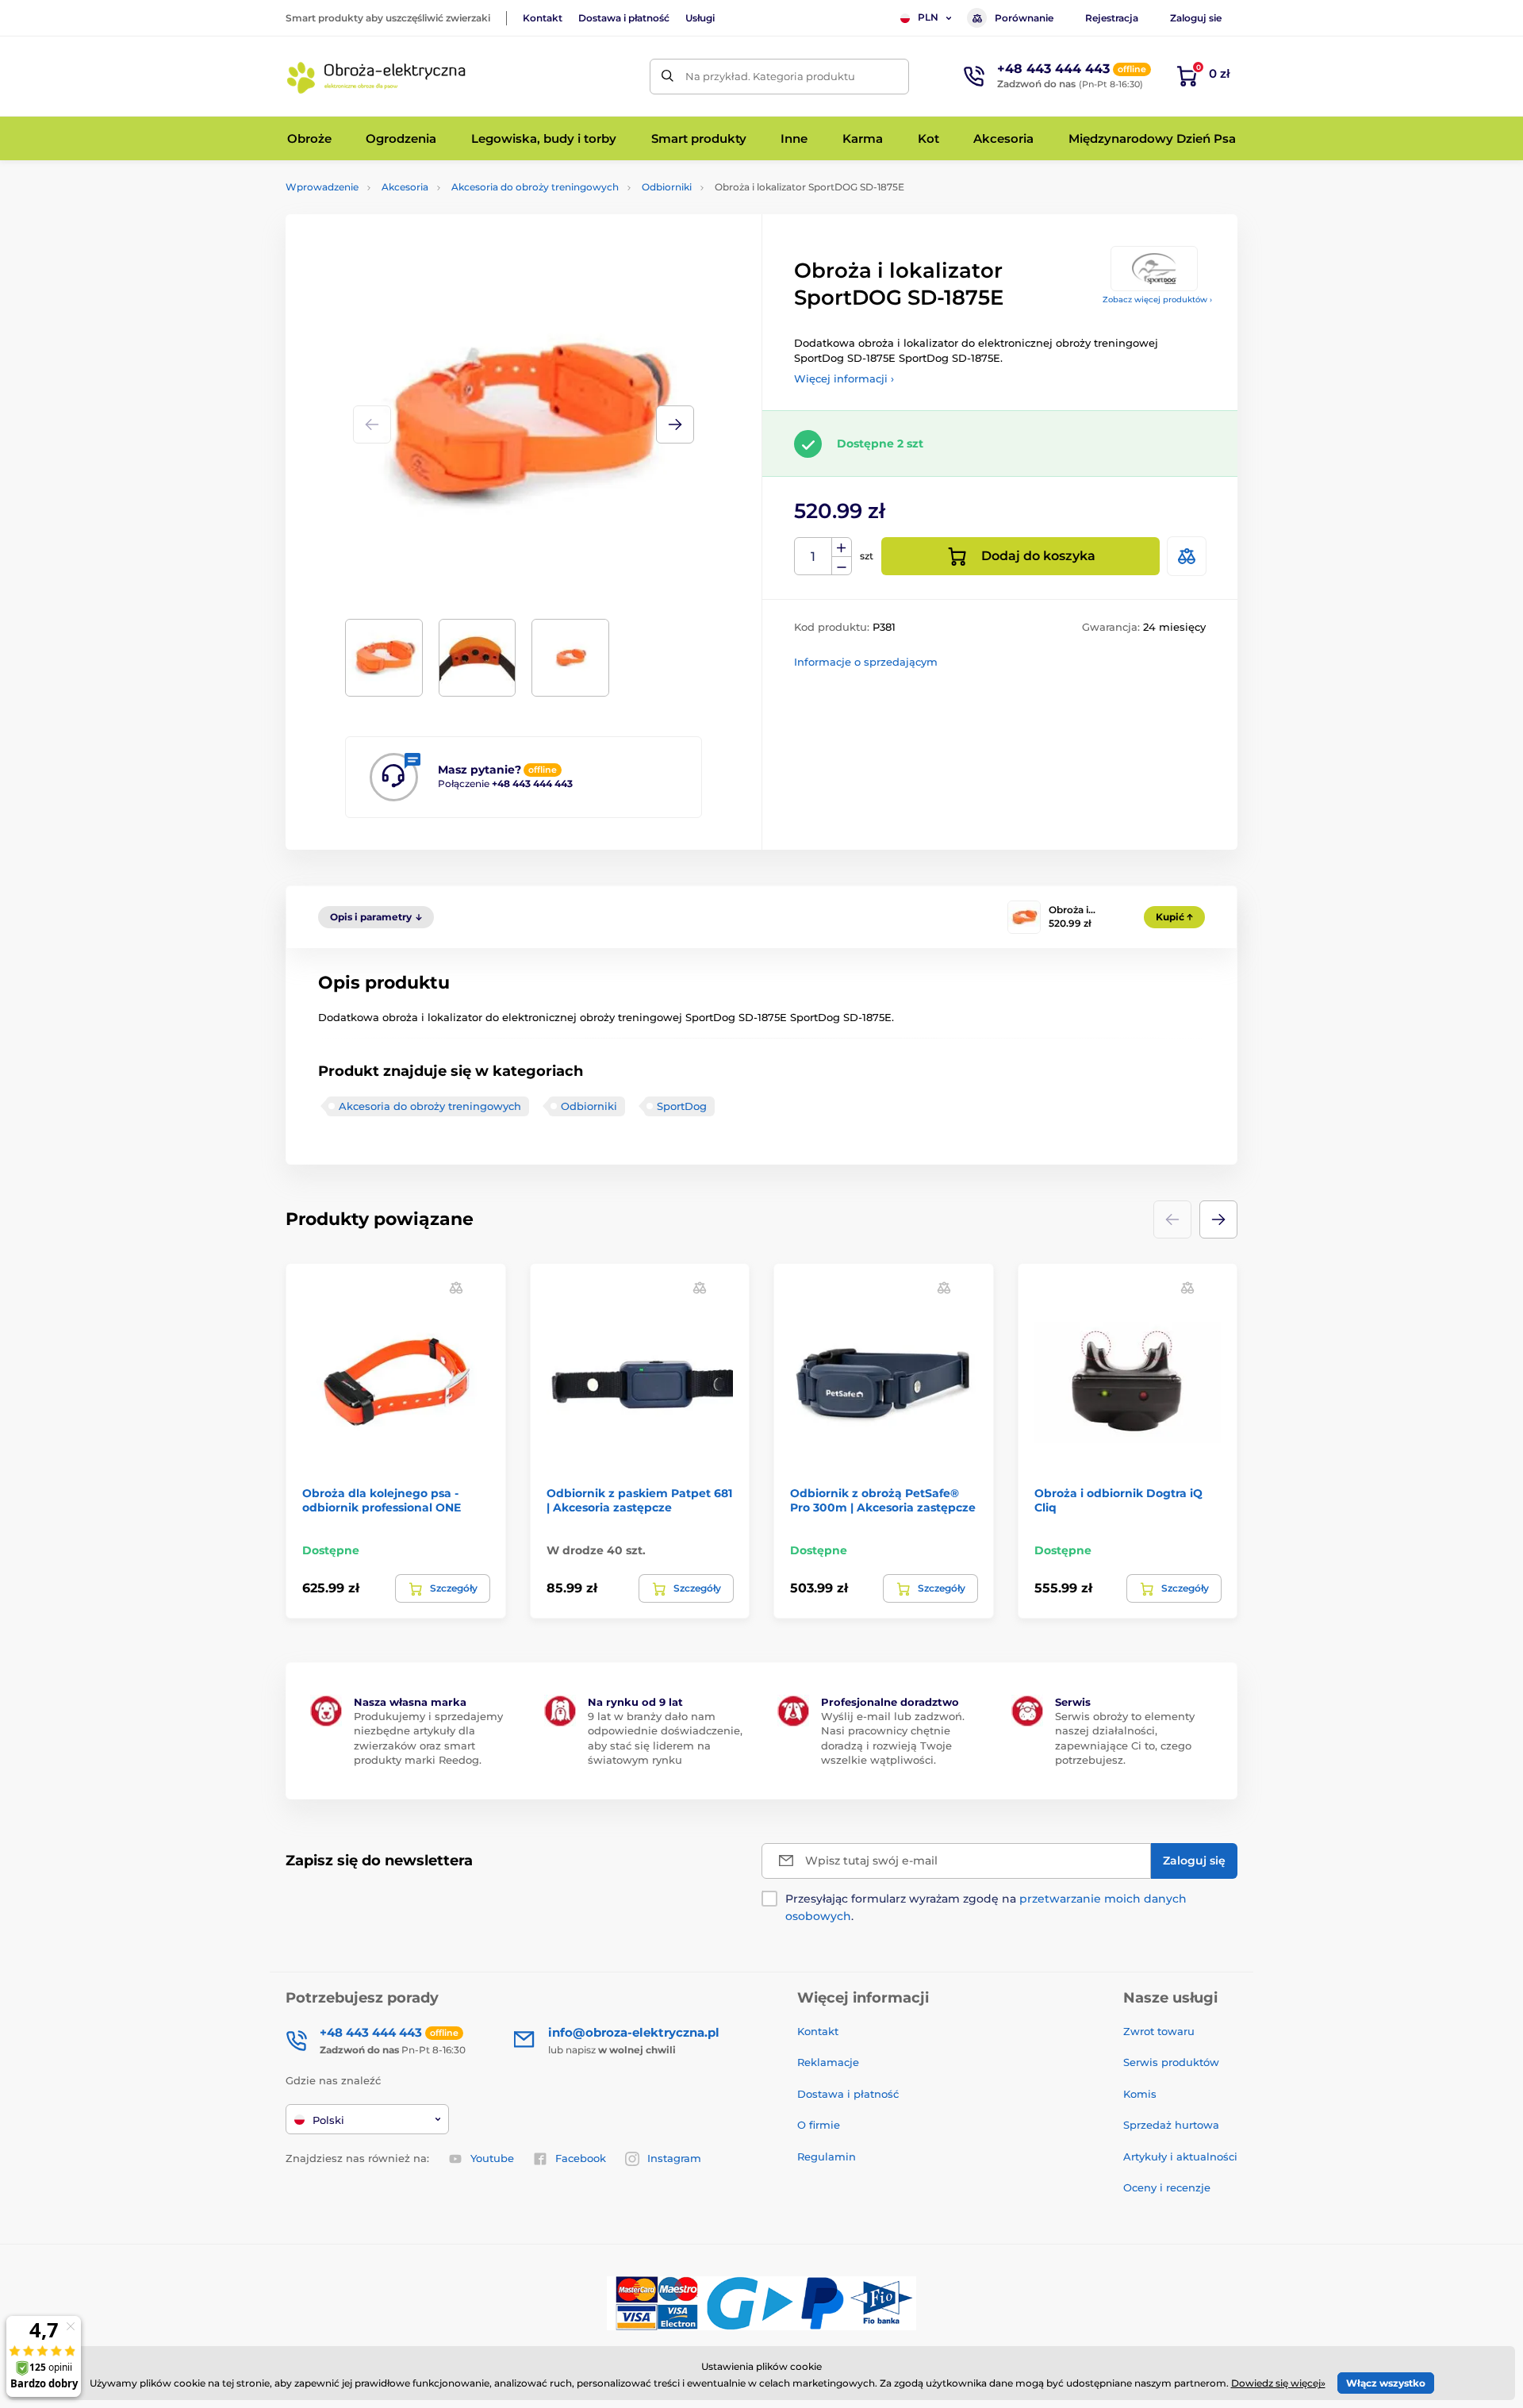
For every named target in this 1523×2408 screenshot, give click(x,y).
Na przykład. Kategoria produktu (770, 76)
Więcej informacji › (844, 378)
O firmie (819, 2125)
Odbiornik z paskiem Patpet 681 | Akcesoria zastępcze (639, 1500)
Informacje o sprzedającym (866, 662)
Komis (1140, 2094)
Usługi (700, 18)
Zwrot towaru (1159, 2031)
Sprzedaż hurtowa (1171, 2125)
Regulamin (827, 2156)
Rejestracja (1112, 18)
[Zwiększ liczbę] (842, 547)
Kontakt (543, 18)
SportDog (682, 1106)
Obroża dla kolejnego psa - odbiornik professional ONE (382, 1500)
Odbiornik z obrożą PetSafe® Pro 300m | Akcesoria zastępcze (883, 1500)
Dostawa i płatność (624, 18)
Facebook (581, 2158)
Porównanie (1024, 18)
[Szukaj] (668, 77)
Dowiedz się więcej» (1278, 2383)
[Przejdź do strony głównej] (377, 76)
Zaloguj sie (1196, 18)
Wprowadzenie (322, 187)
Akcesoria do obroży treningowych (535, 187)
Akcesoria (405, 187)
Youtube (492, 2158)
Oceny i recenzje (1167, 2187)
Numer (813, 557)
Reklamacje (828, 2062)
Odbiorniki (667, 187)
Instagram (674, 2158)
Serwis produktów (1171, 2062)
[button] (675, 424)
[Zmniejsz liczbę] (842, 566)
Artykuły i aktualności (1180, 2156)
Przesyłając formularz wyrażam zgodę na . (986, 1907)
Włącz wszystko (1386, 2383)
